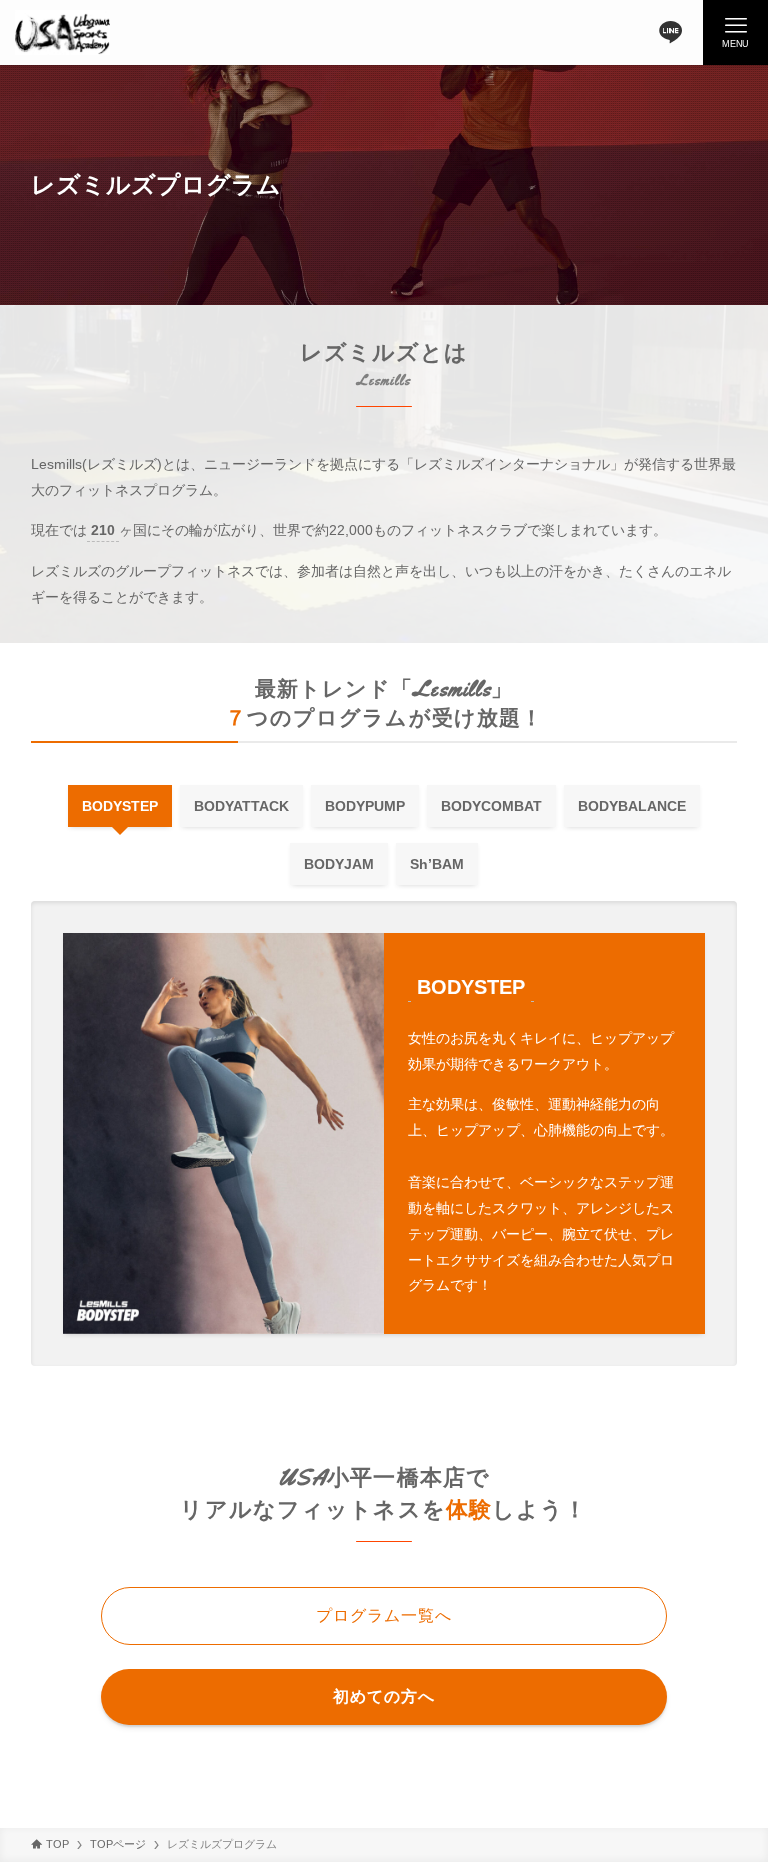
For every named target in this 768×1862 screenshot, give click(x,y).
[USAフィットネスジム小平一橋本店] (62, 32)
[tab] (120, 806)
